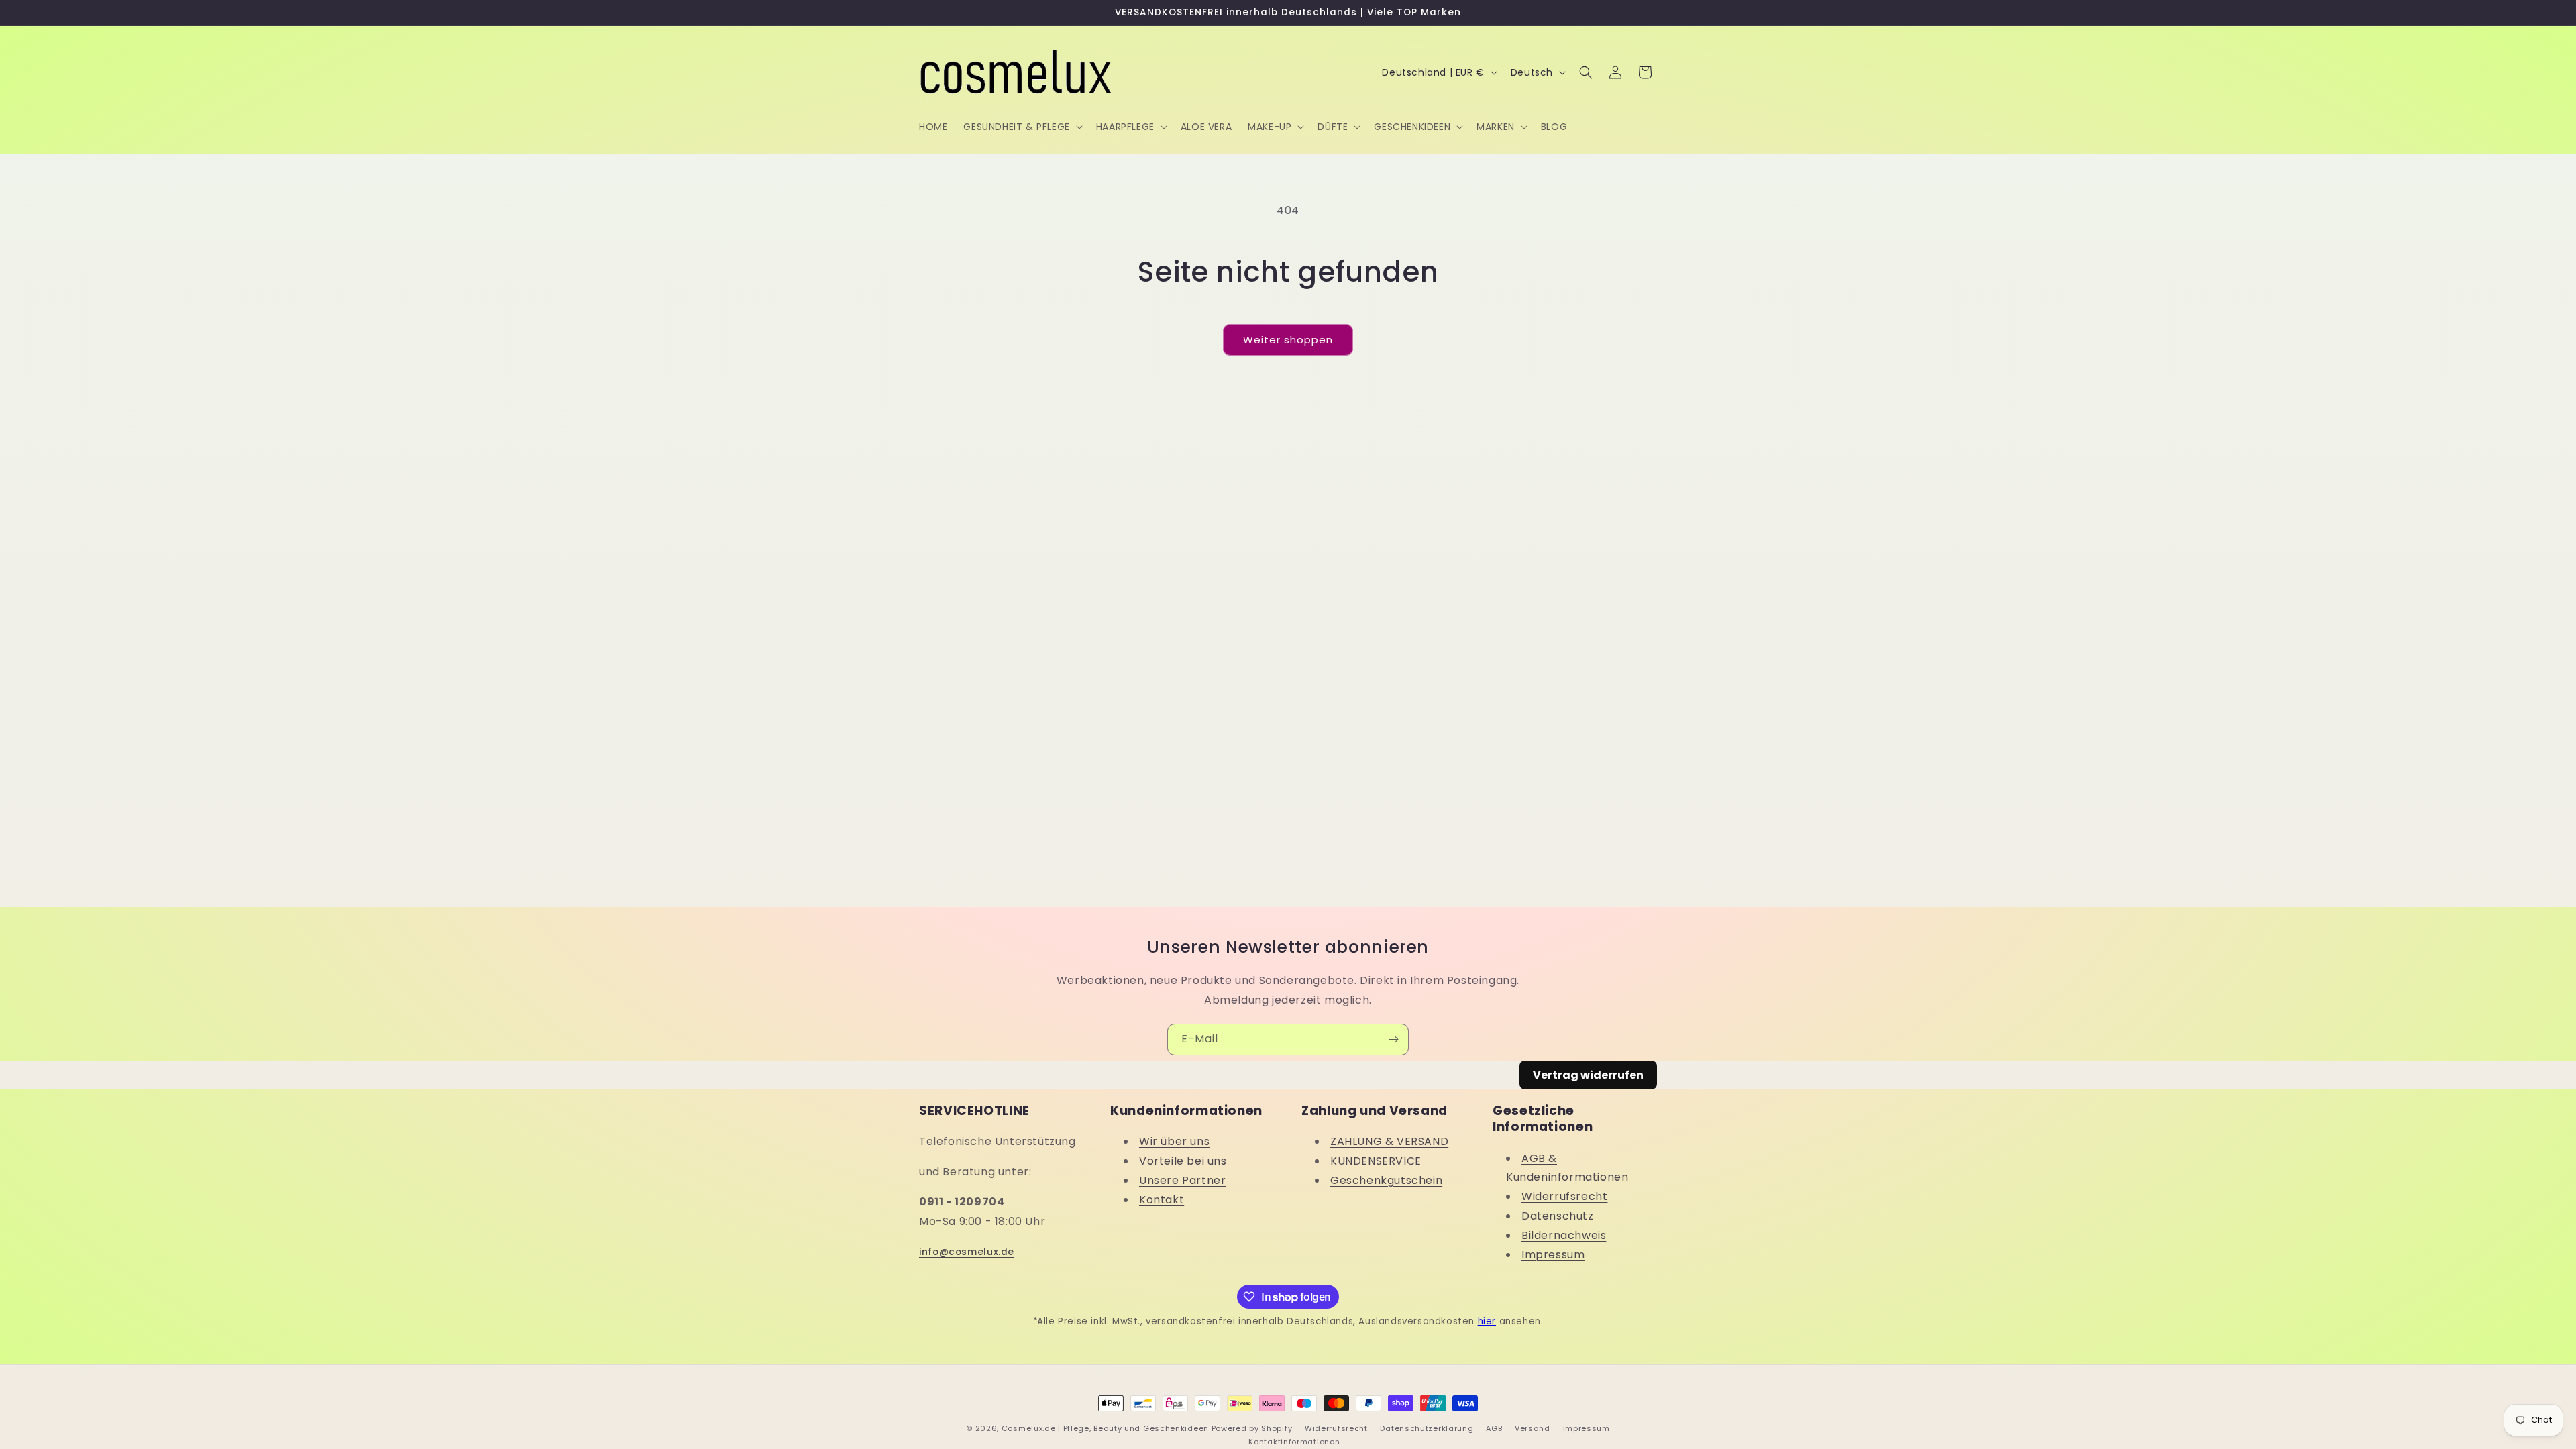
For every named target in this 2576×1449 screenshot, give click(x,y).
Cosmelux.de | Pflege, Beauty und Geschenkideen (1105, 1428)
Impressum (1553, 1255)
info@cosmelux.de (967, 1252)
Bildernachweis (1564, 1235)
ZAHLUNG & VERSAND (1389, 1141)
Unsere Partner (1182, 1180)
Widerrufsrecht (1564, 1196)
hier (1487, 1321)
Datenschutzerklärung (1427, 1428)
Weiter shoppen (1288, 340)
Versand (1533, 1428)
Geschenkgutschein (1386, 1180)
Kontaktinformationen (1294, 1442)
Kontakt (1162, 1200)
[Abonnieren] (1393, 1039)
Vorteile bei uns (1183, 1161)
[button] (1021, 127)
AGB (1494, 1428)
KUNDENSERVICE (1376, 1161)
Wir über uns (1174, 1141)
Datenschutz (1558, 1216)
